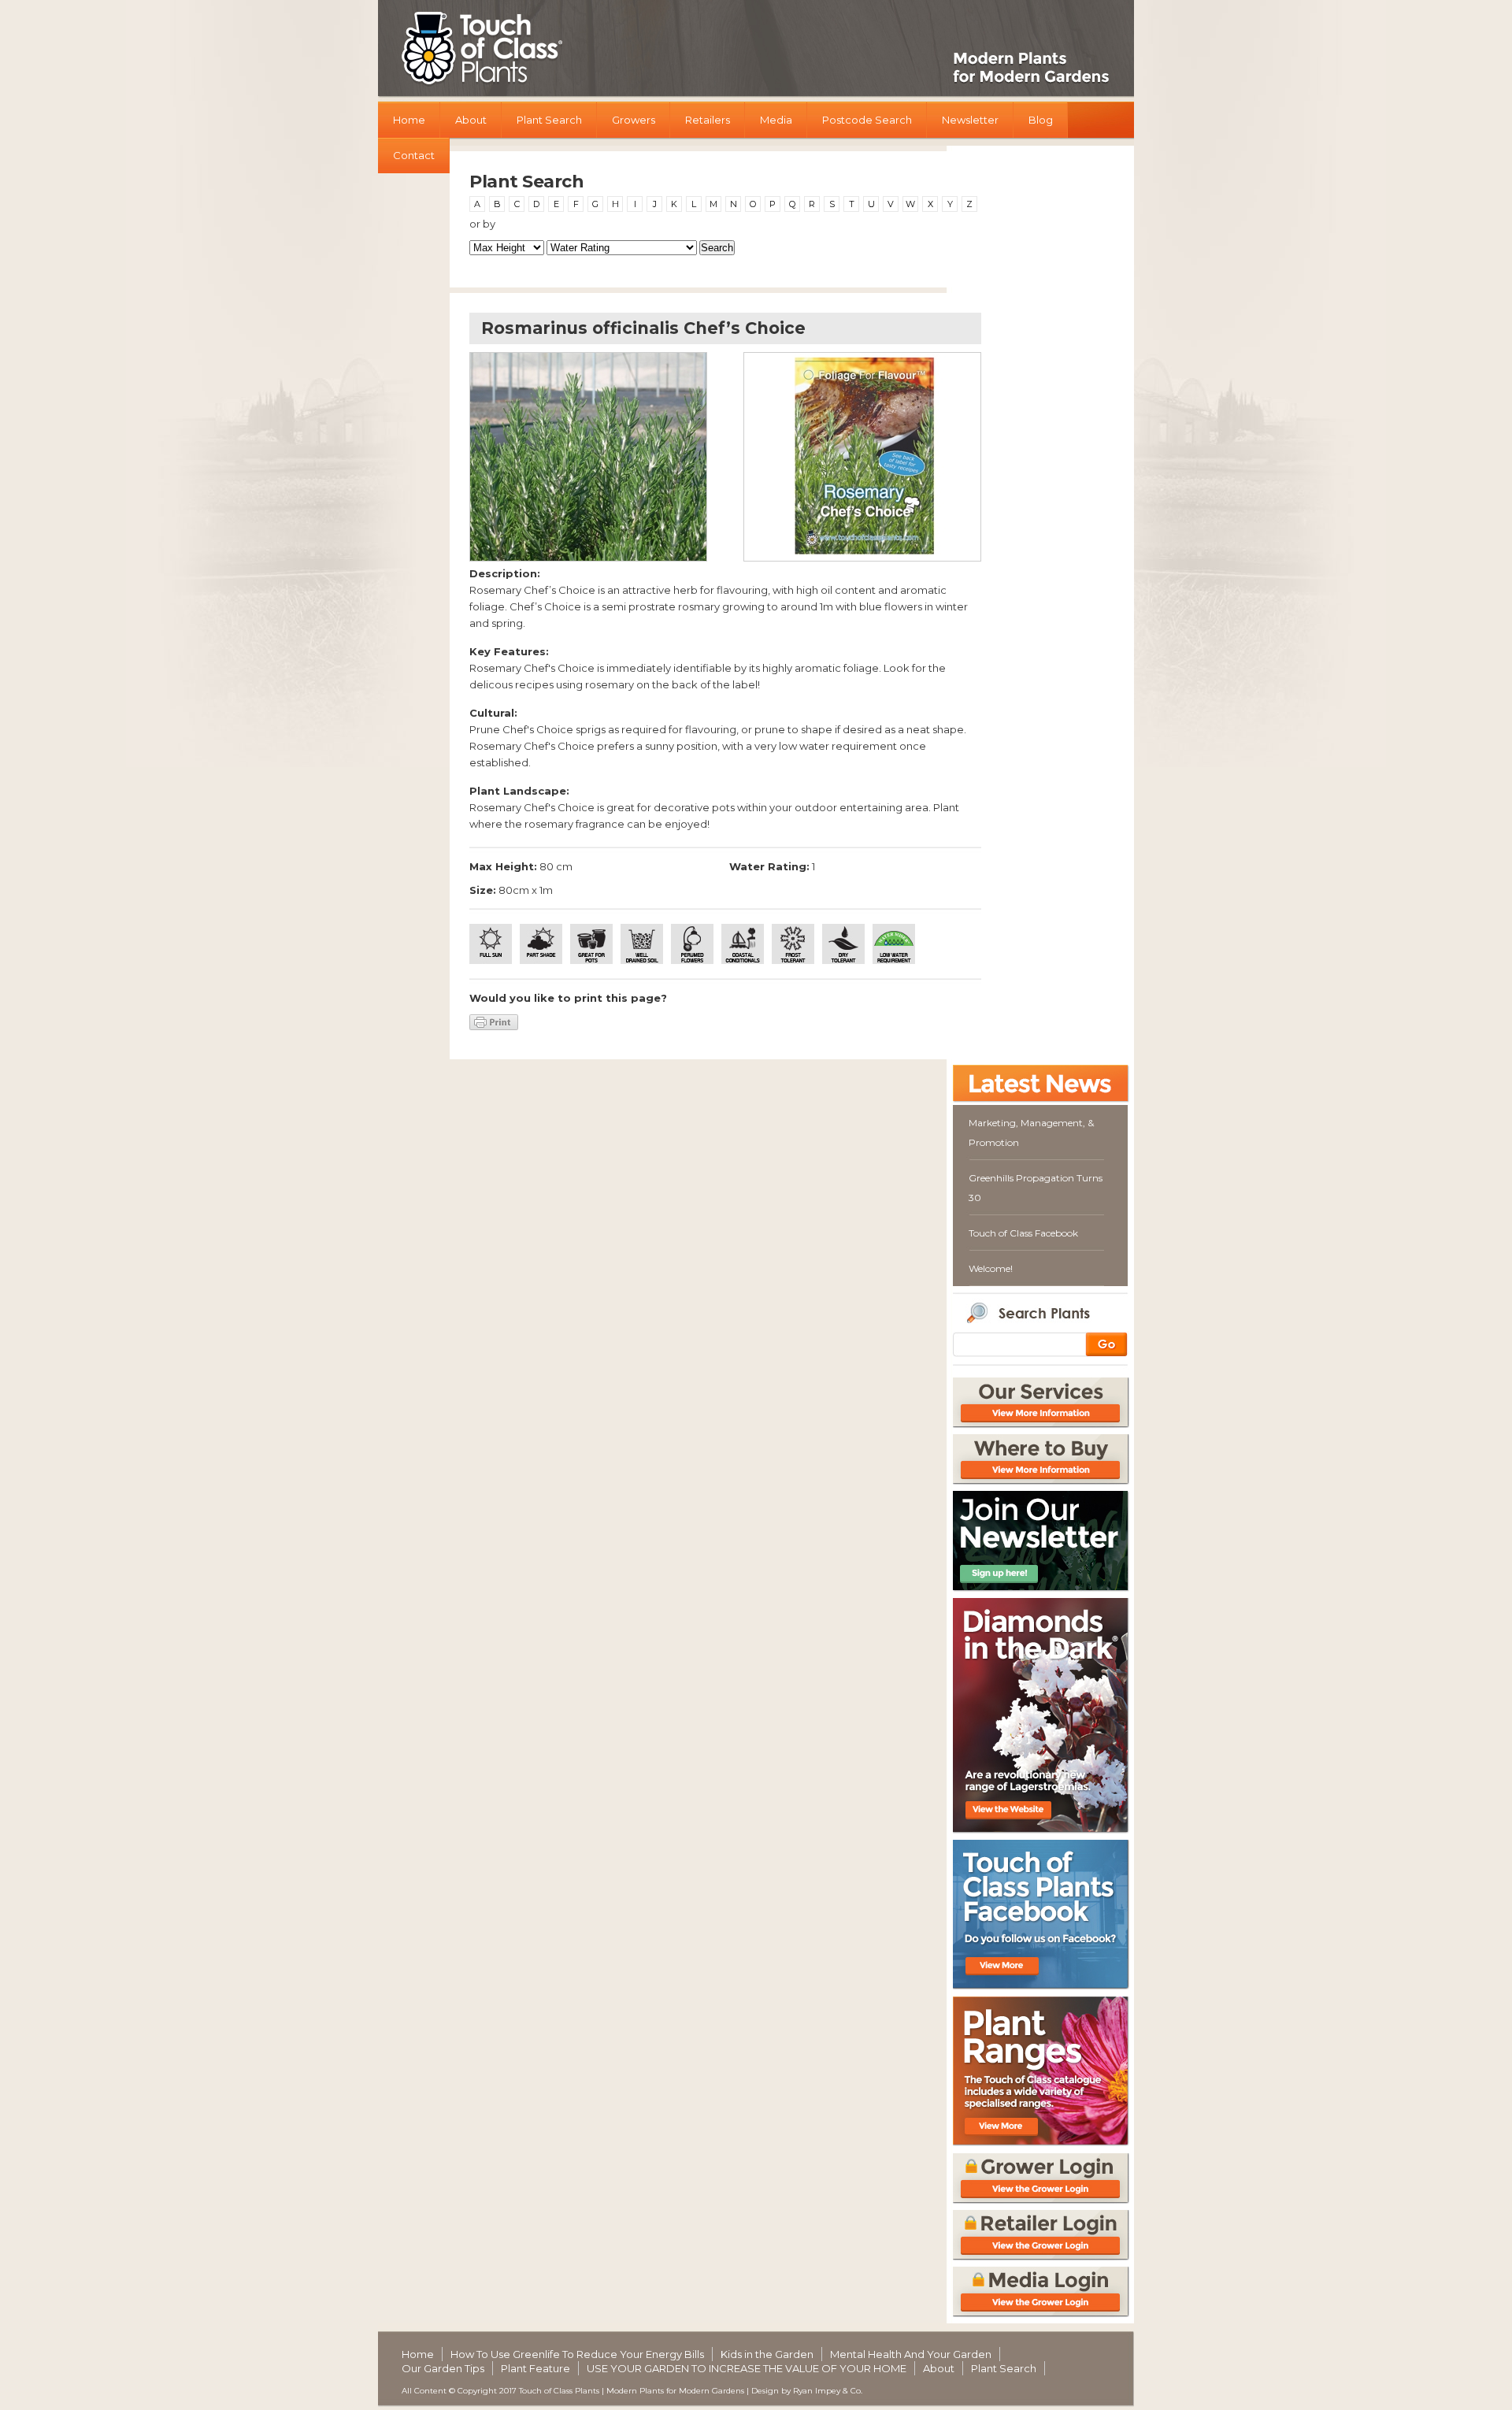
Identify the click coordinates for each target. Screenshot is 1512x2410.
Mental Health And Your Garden (911, 2354)
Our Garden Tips (443, 2368)
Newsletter (970, 120)
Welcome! (991, 1268)
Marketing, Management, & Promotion (1031, 1133)
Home (409, 120)
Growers (634, 120)
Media (776, 120)
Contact (414, 155)
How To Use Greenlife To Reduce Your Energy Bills (577, 2354)
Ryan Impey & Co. (828, 2391)
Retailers (708, 120)
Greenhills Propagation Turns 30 (1036, 1188)
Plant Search (549, 120)
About (471, 120)
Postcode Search (867, 120)
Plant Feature (535, 2368)
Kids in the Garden (767, 2354)
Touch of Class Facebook (1023, 1233)
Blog (1041, 120)
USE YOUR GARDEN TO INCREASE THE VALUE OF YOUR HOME (747, 2368)
